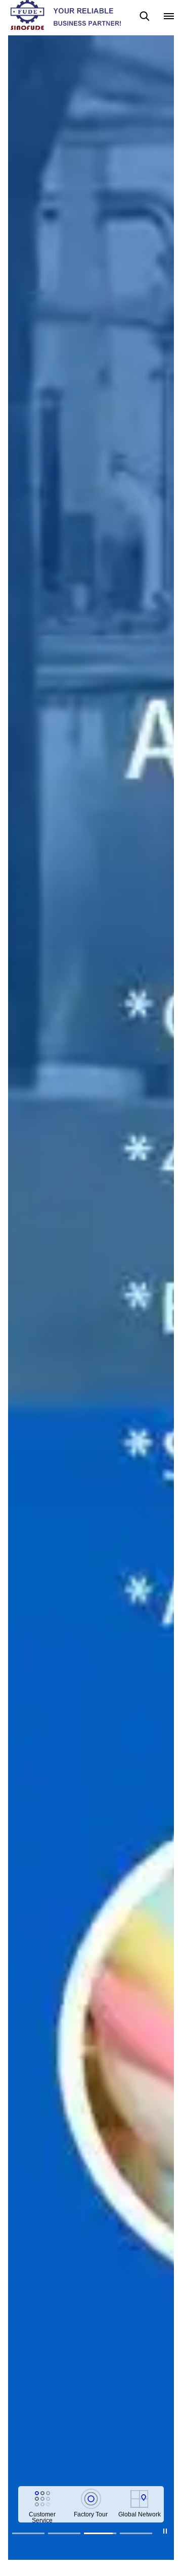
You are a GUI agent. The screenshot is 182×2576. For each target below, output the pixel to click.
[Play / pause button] (165, 2531)
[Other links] (169, 16)
